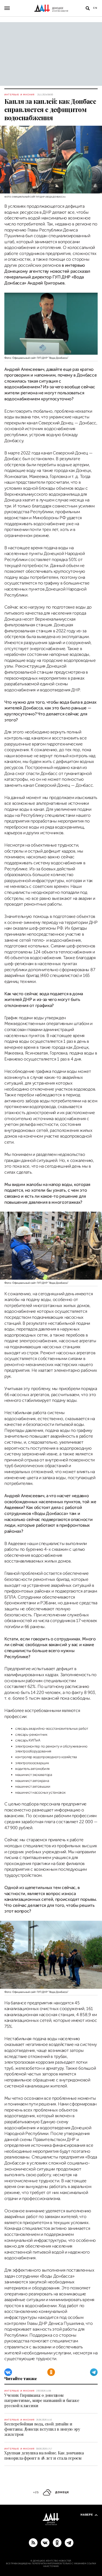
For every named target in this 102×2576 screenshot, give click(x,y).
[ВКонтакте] (8, 2372)
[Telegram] (94, 2372)
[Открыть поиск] (88, 8)
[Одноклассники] (51, 2372)
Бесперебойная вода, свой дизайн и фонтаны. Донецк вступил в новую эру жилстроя (42, 2429)
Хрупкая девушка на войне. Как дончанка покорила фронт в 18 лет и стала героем (44, 2455)
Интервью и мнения (19, 95)
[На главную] (51, 8)
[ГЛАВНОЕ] (69, 2542)
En (95, 8)
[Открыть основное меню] (7, 8)
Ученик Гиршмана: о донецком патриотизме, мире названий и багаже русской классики (42, 2400)
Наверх (87, 2515)
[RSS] (33, 2542)
